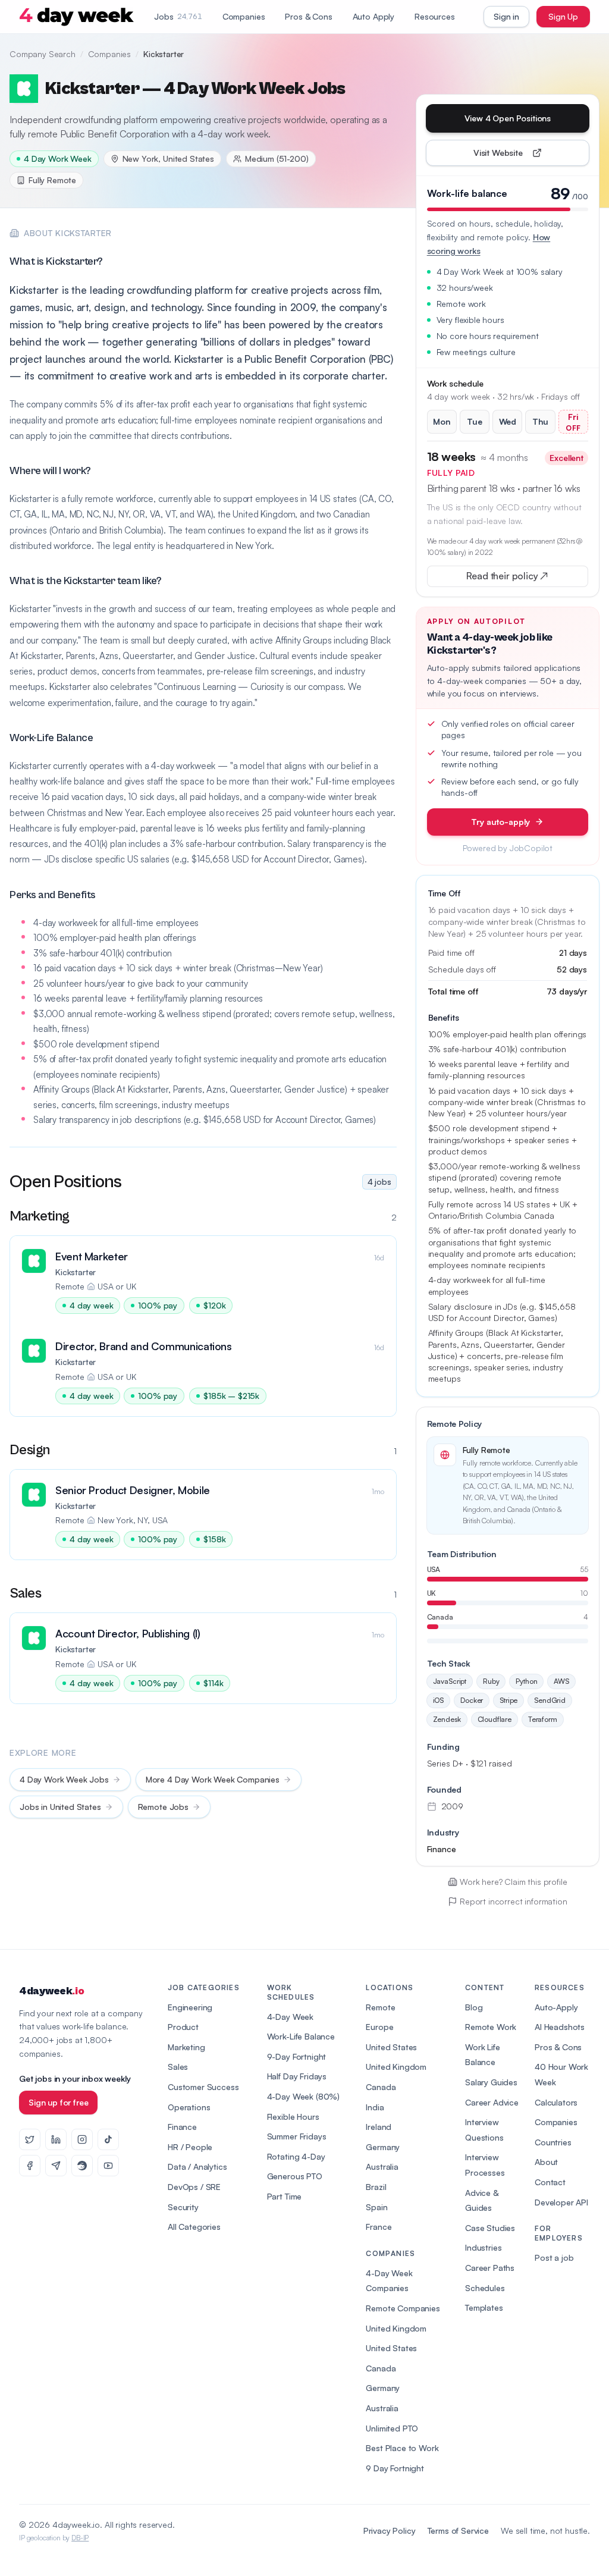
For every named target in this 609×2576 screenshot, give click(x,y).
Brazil (376, 2187)
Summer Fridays (297, 2136)
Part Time (285, 2196)
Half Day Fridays (297, 2076)
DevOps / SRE (194, 2187)
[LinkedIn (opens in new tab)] (56, 2139)
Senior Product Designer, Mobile (133, 1490)
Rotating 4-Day (296, 2156)
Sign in (506, 16)
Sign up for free (58, 2102)
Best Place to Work (402, 2448)
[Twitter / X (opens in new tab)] (30, 2139)
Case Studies (490, 2228)
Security (183, 2207)
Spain (376, 2207)
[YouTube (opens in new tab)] (108, 2166)
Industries (483, 2247)
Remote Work (491, 2027)
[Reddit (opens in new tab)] (82, 2166)
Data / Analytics (197, 2166)
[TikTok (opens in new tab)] (108, 2139)
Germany (383, 2147)
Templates (484, 2307)
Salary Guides (491, 2082)
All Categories (194, 2227)
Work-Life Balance (301, 2036)
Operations (189, 2107)
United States (391, 2047)
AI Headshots (560, 2027)
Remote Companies (403, 2308)
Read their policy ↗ (526, 578)
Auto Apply (373, 16)
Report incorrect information (514, 1901)
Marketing (186, 2047)
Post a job (554, 2257)
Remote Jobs (163, 1807)
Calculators (556, 2102)
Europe (379, 2027)
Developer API (561, 2202)
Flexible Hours (293, 2117)
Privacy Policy (390, 2530)
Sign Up (563, 16)
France (379, 2227)
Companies (244, 16)
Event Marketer (92, 1256)
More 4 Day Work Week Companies (213, 1779)
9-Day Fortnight (297, 2056)
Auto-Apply (556, 2007)
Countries (553, 2142)
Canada (381, 2087)
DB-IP (80, 2538)
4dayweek (51, 1991)
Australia (382, 2166)
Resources (435, 16)
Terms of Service (458, 2530)
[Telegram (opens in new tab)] (56, 2166)
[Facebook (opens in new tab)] (30, 2166)
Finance (182, 2127)
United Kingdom (396, 2067)
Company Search (43, 54)
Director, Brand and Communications (144, 1346)
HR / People (190, 2147)
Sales (178, 2067)
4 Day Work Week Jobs (64, 1779)
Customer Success (203, 2087)
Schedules (485, 2288)
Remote (380, 2007)
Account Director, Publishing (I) (128, 1633)
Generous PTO (295, 2176)
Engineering (190, 2007)
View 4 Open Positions (508, 118)
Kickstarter (76, 1272)
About (546, 2162)
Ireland (379, 2127)
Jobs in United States (60, 1807)
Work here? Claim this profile (513, 1882)
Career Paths (490, 2268)
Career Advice (492, 2102)
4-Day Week (290, 2017)
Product (183, 2027)
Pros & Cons (308, 16)
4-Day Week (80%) (303, 2096)
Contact (550, 2182)
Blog (474, 2007)
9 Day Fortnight (395, 2468)
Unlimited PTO (392, 2428)
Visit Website (525, 156)
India (375, 2107)
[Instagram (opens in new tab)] (82, 2139)
